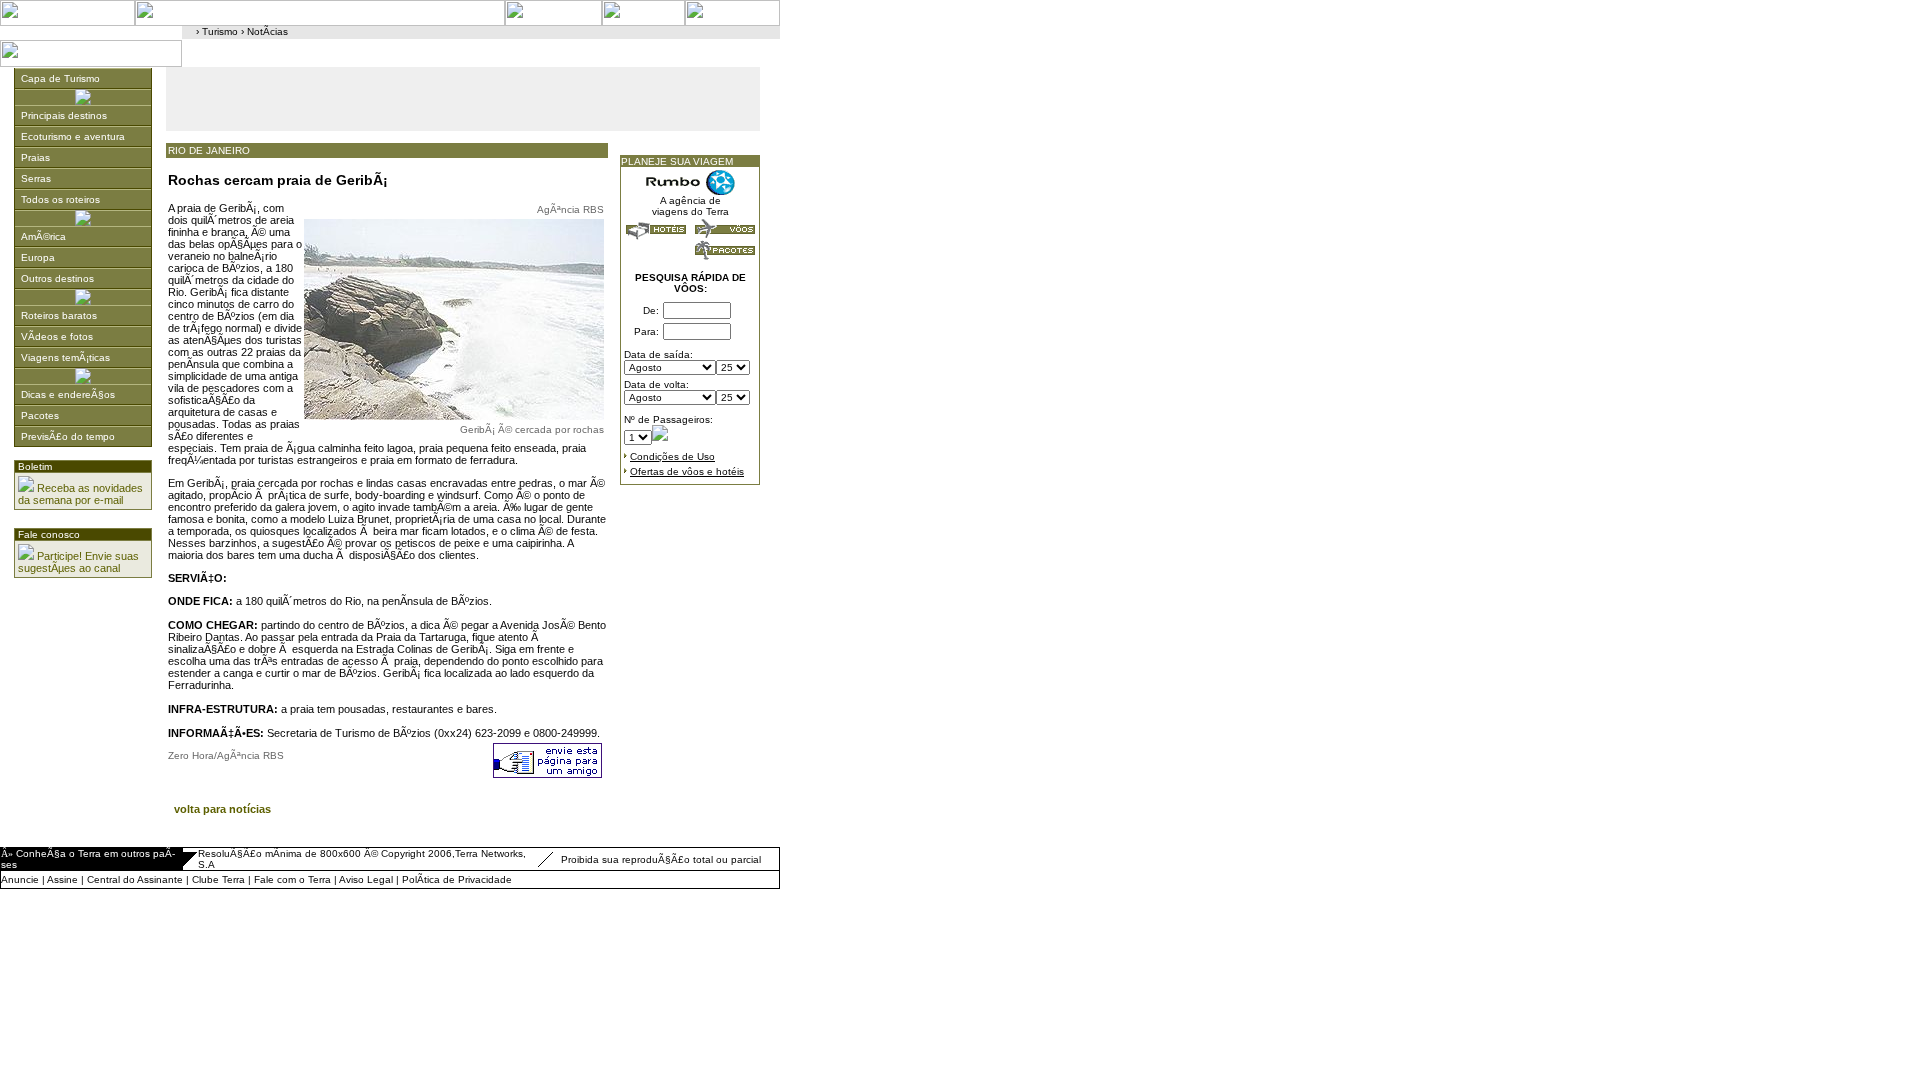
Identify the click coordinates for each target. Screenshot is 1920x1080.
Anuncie (20, 879)
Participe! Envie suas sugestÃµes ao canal (78, 562)
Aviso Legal (366, 879)
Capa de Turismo (60, 78)
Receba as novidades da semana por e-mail (80, 494)
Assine (62, 879)
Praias (35, 157)
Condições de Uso (672, 456)
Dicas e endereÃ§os (68, 394)
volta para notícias (222, 809)
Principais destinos (64, 115)
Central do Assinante (135, 879)
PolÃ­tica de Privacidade (457, 879)
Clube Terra (218, 879)
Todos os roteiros (60, 199)
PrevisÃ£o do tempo (68, 436)
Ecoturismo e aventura (73, 136)
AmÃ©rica (43, 236)
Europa (38, 257)
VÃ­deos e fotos (57, 336)
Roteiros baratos (59, 315)
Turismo (220, 31)
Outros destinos (57, 278)
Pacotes (40, 415)
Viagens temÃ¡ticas (65, 357)
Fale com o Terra (292, 879)
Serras (36, 178)
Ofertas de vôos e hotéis (687, 471)
